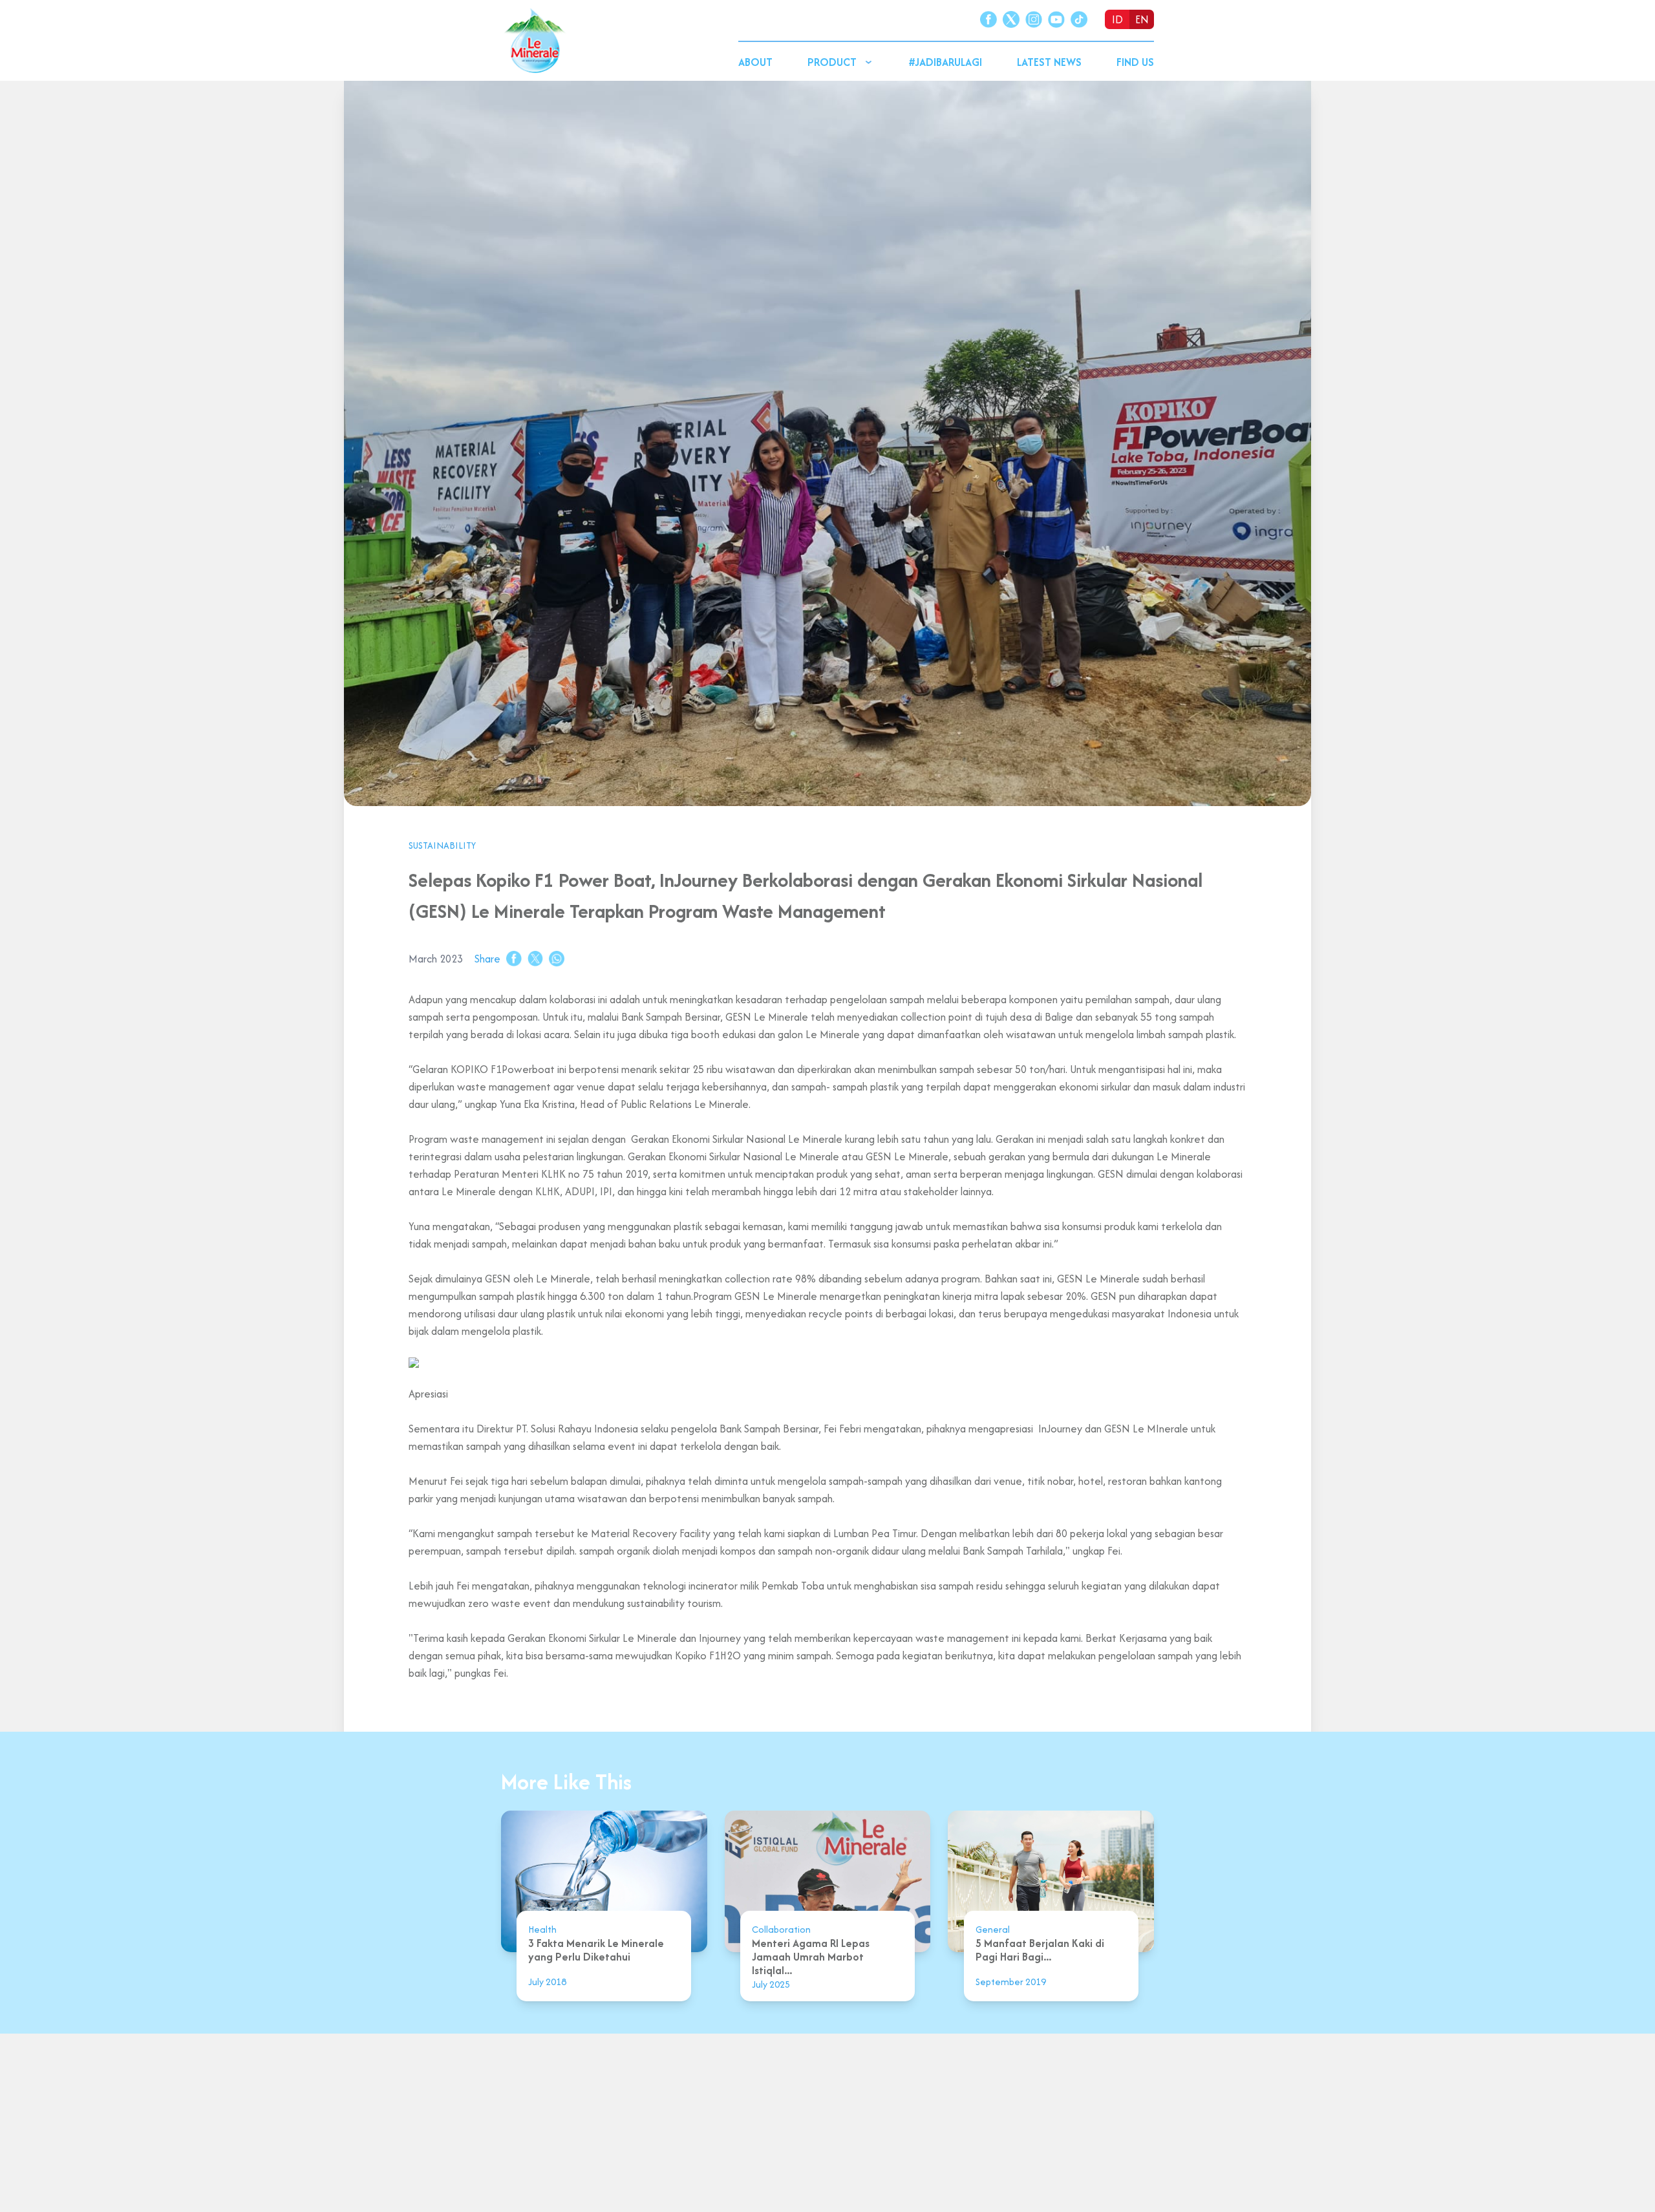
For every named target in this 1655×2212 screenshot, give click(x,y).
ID (1117, 19)
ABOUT (755, 62)
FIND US (1135, 62)
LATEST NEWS (1049, 62)
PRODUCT (832, 62)
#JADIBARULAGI (945, 62)
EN (1142, 19)
